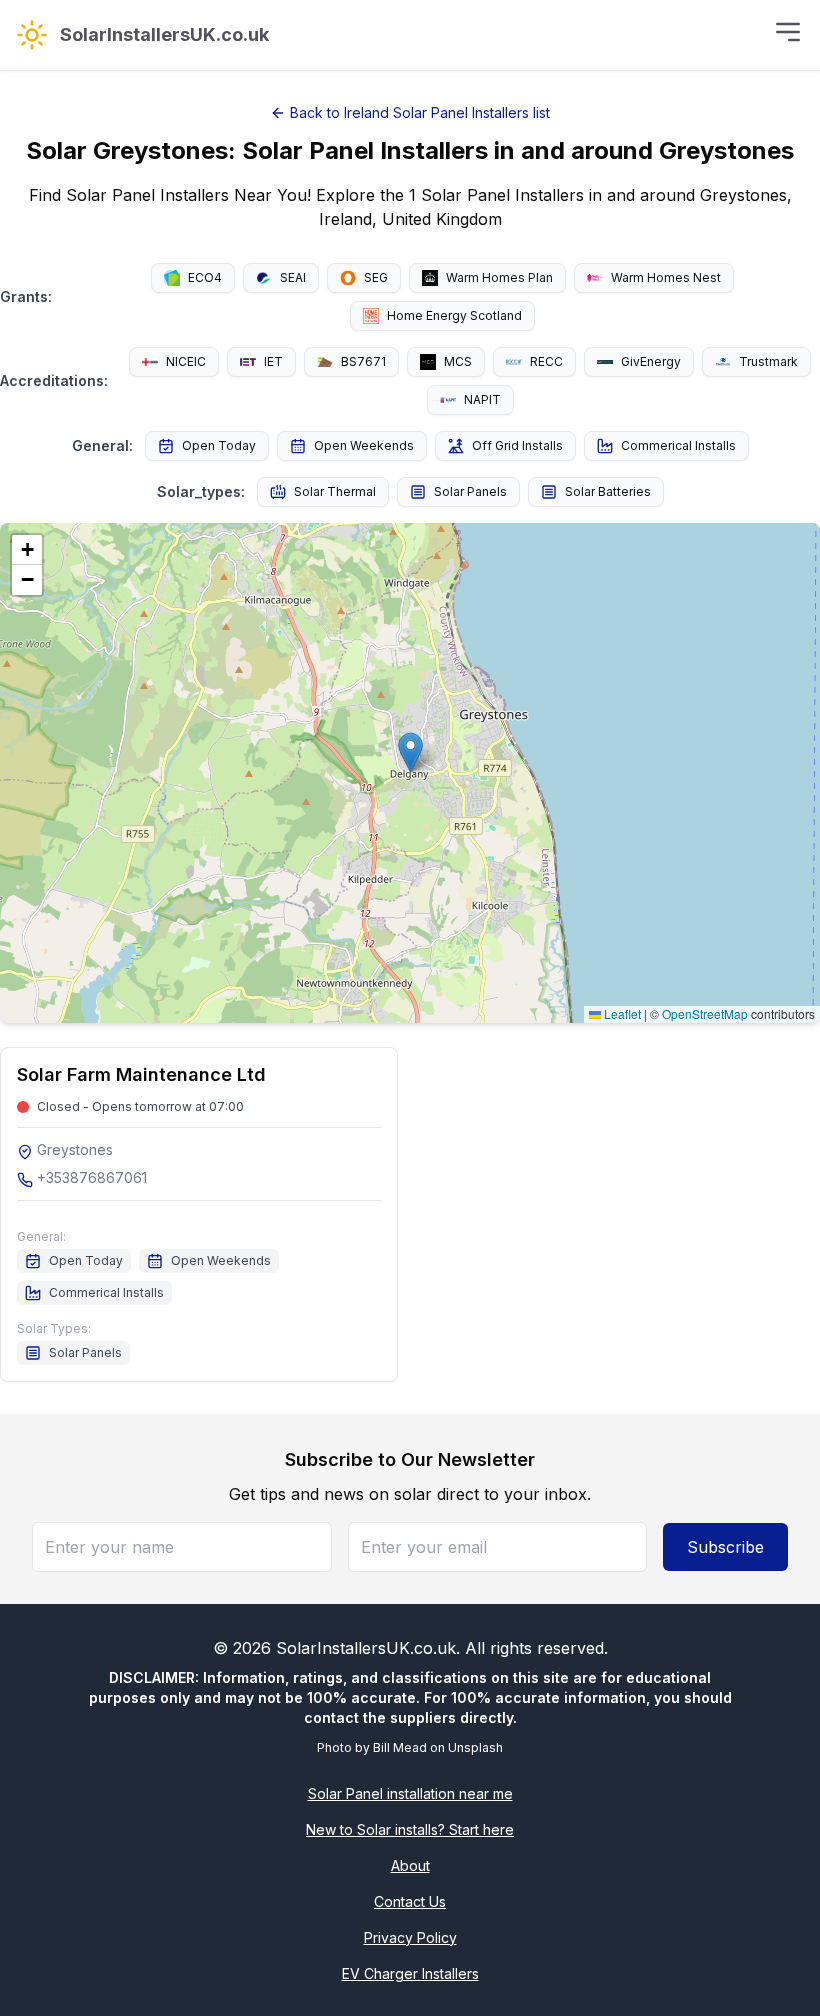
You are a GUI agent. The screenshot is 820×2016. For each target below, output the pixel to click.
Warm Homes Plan (499, 277)
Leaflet (621, 1013)
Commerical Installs (678, 445)
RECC (546, 361)
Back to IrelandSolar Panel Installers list (420, 112)
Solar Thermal (335, 491)
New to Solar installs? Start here (410, 1829)
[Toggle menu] (788, 32)
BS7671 (363, 361)
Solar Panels (470, 491)
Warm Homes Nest (666, 277)
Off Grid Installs (517, 445)
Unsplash (475, 1747)
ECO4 (205, 277)
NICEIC (186, 361)
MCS (458, 361)
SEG (376, 277)
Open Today (219, 445)
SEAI (293, 277)
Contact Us (410, 1901)
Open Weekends (364, 445)
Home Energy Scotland (454, 315)
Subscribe (725, 1547)
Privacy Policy (410, 1937)
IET (273, 361)
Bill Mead (400, 1747)
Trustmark (768, 361)
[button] (410, 752)
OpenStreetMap (705, 1013)
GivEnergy (651, 361)
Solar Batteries (608, 491)
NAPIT (482, 399)
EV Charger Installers (410, 1973)
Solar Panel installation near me (410, 1793)
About (410, 1865)
